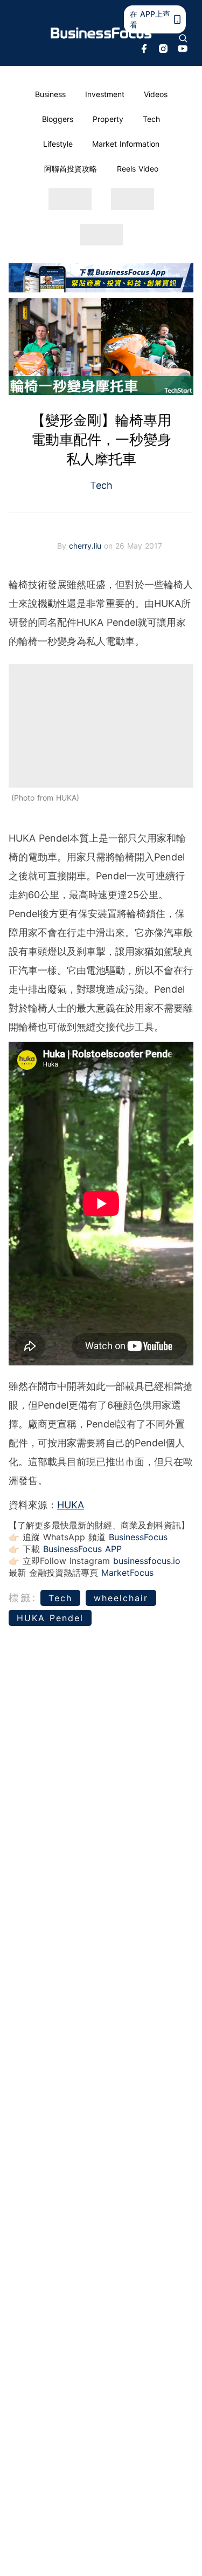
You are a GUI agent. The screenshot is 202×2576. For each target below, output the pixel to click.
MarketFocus (127, 1573)
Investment (105, 94)
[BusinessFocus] (101, 33)
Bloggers (58, 119)
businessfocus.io (147, 1561)
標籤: (23, 1598)
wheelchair (121, 1598)
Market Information (126, 144)
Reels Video (138, 169)
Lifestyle (58, 144)
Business (50, 94)
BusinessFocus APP (82, 1549)
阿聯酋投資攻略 (71, 169)
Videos (156, 94)
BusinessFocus (138, 1537)
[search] (183, 38)
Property (108, 119)
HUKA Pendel (50, 1618)
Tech (151, 119)
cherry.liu (86, 546)
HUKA (71, 1505)
